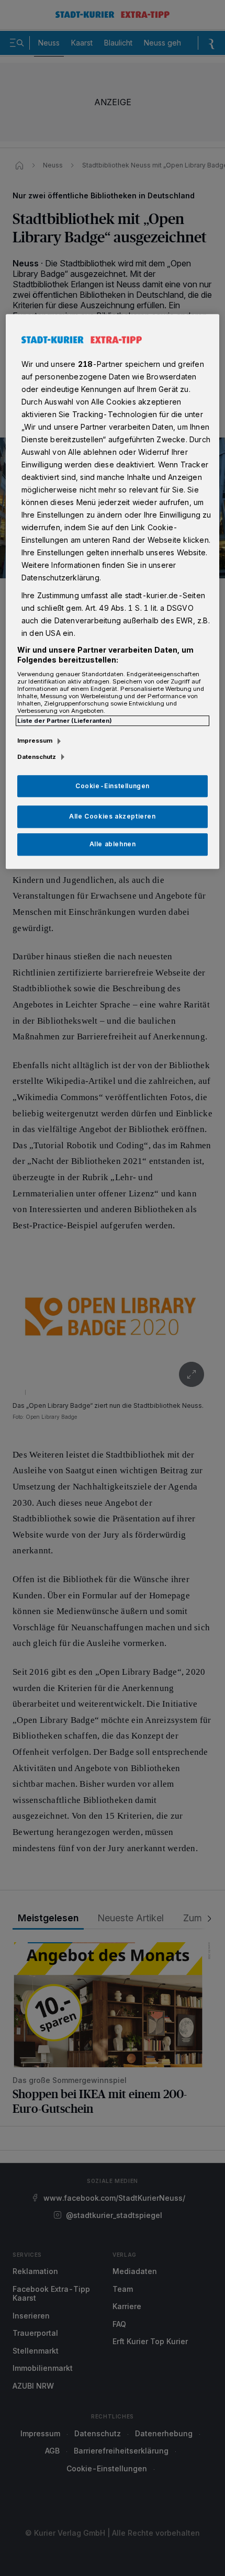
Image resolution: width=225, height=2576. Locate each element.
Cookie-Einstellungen (113, 786)
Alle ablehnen (113, 844)
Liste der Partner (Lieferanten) (65, 721)
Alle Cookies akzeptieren (112, 817)
